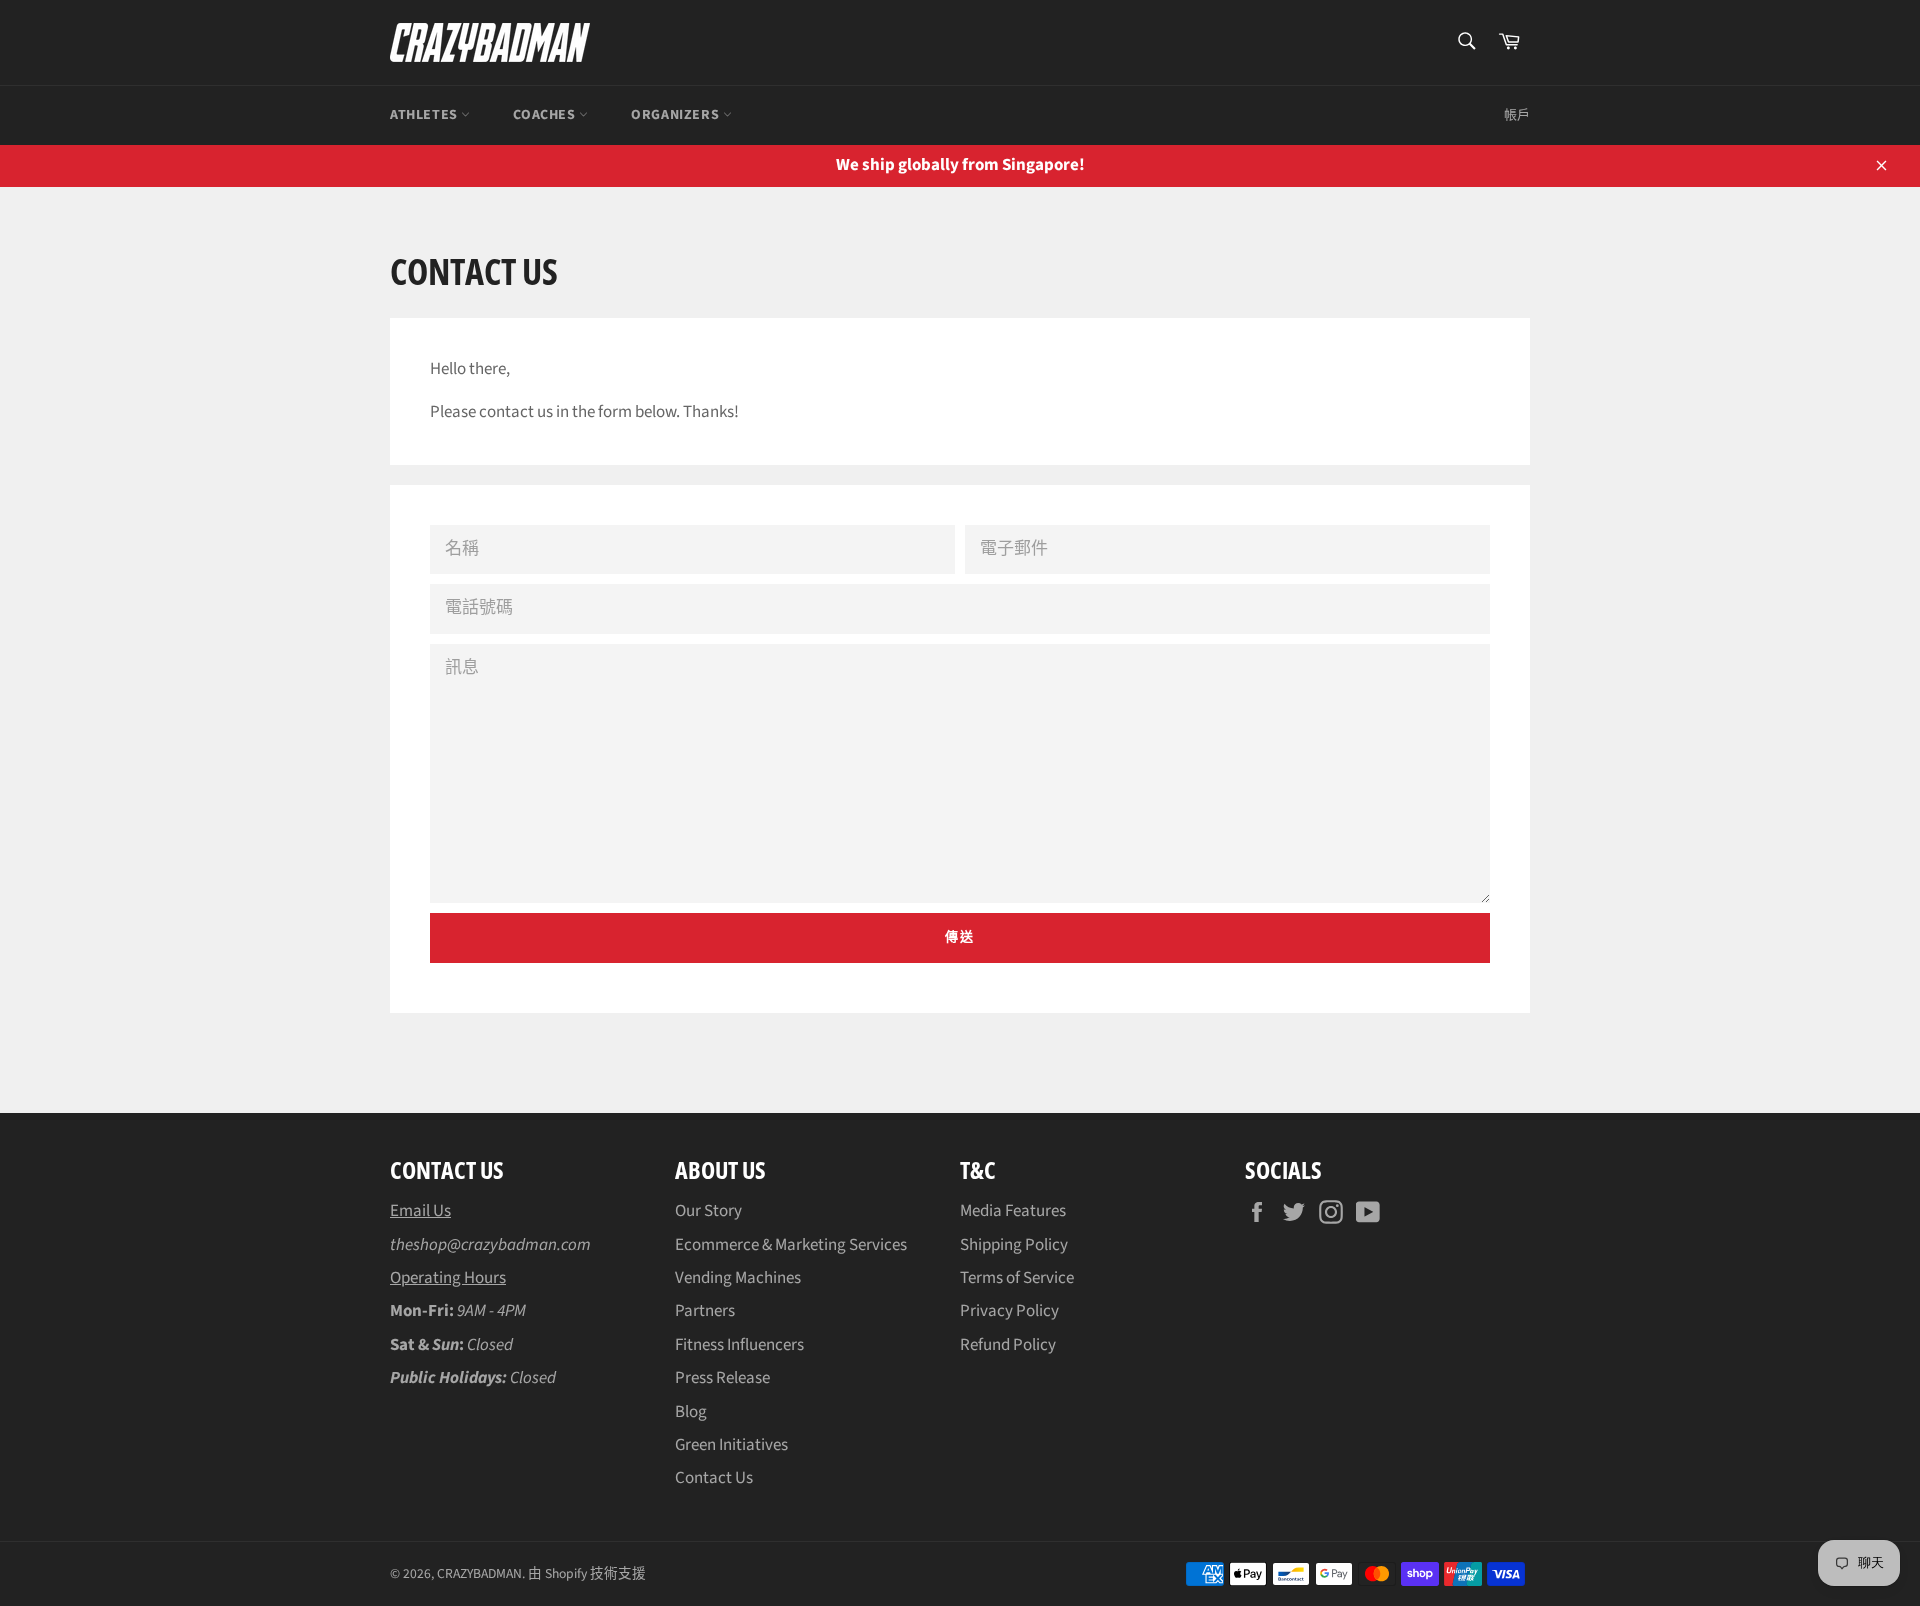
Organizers (677, 115)
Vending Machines (738, 1278)
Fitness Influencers (739, 1345)
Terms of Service (1017, 1278)
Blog (691, 1412)
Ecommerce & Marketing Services (791, 1245)
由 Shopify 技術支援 (587, 1573)
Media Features (1013, 1211)
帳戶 (1517, 115)
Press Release (722, 1378)
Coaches (546, 115)
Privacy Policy (1009, 1311)
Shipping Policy (1014, 1245)
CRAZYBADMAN (479, 1573)
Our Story (708, 1211)
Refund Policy (1008, 1345)
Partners (705, 1311)
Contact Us (714, 1478)
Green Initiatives (731, 1445)
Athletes (425, 115)
